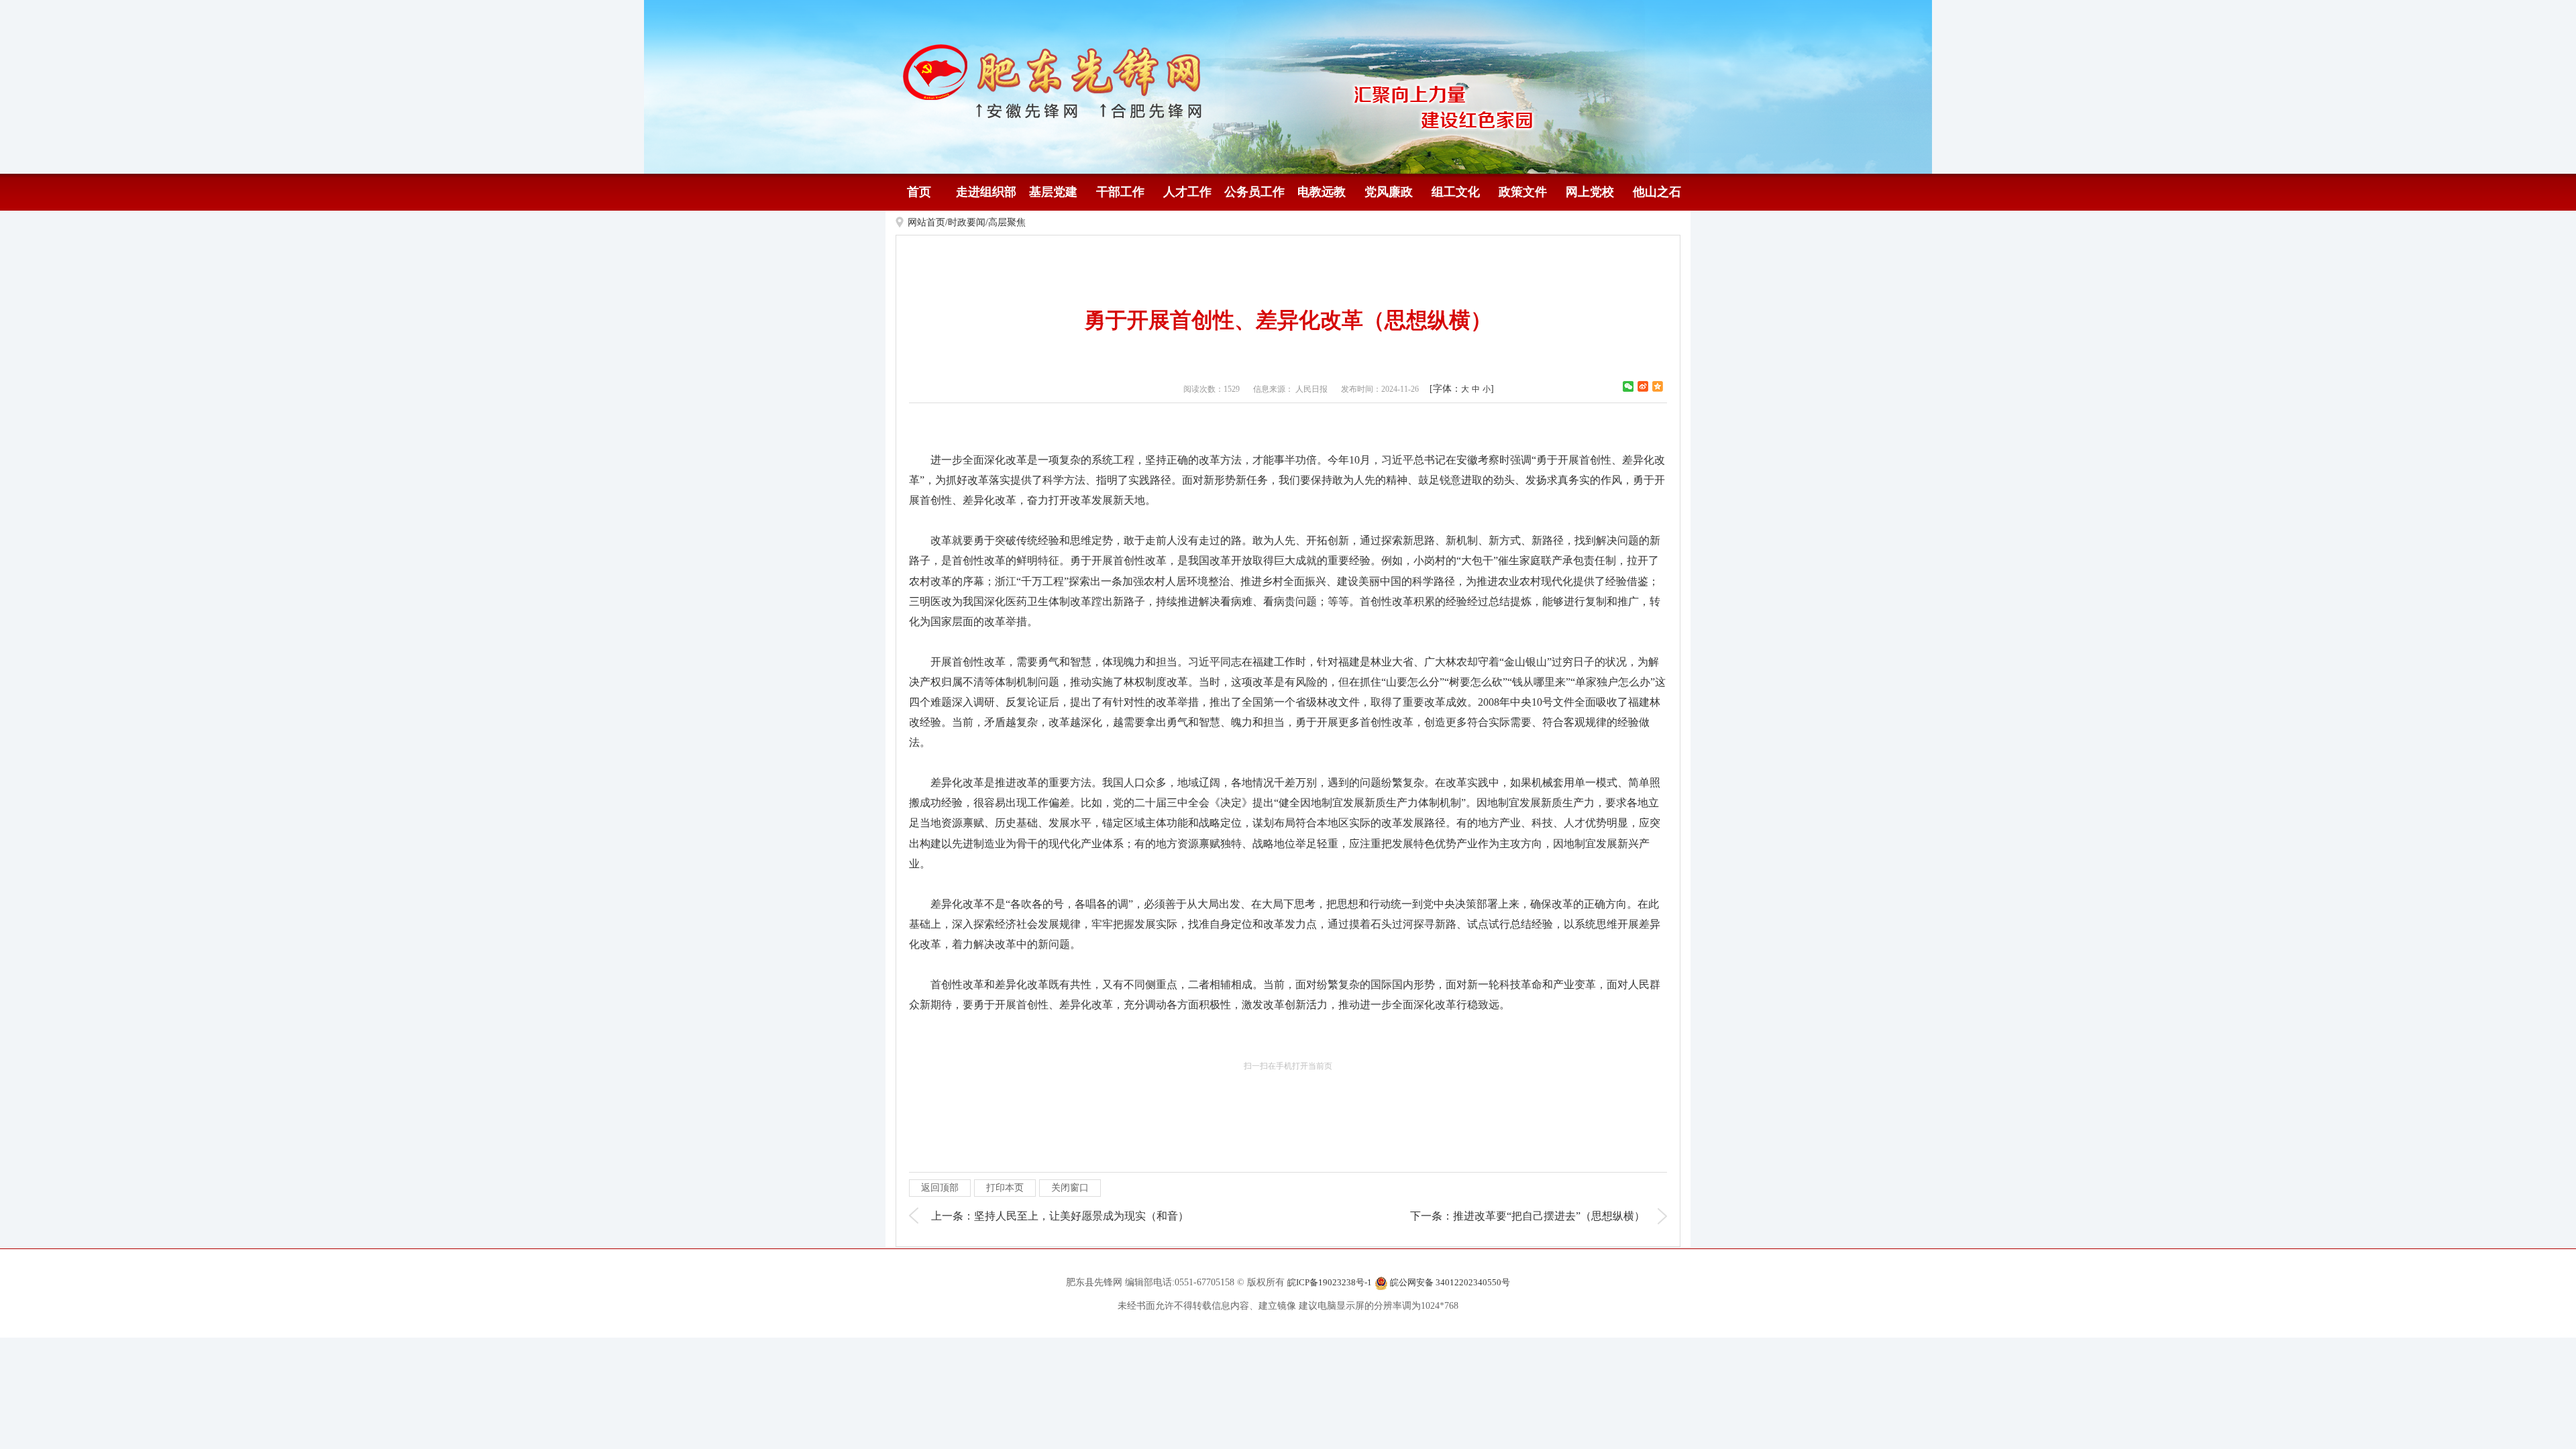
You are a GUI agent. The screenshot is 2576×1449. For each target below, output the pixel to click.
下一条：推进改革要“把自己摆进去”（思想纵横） (1527, 1216)
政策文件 (1523, 192)
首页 (919, 192)
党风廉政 (1389, 192)
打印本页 (1005, 1188)
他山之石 (1657, 192)
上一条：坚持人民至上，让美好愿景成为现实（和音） (1060, 1216)
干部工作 (1120, 192)
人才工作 (1187, 192)
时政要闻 (967, 222)
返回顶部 (940, 1188)
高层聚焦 (1007, 222)
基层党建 (1053, 192)
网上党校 (1590, 192)
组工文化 (1456, 192)
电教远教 (1322, 192)
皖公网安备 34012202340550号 (1449, 1282)
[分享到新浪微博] (1643, 386)
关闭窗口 (1070, 1188)
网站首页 (926, 222)
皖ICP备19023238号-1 (1330, 1282)
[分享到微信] (1628, 386)
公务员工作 (1254, 192)
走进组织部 (986, 192)
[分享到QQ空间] (1658, 386)
